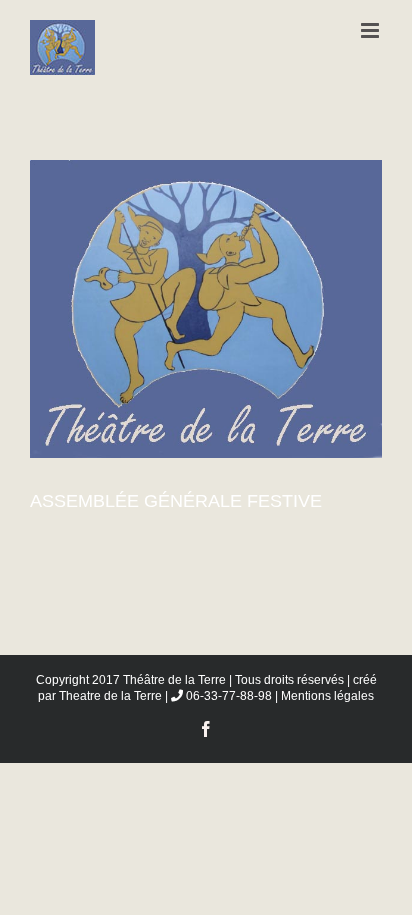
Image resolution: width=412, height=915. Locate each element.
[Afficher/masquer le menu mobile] (371, 30)
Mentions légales (327, 696)
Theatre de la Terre (110, 696)
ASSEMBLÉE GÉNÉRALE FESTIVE (176, 501)
